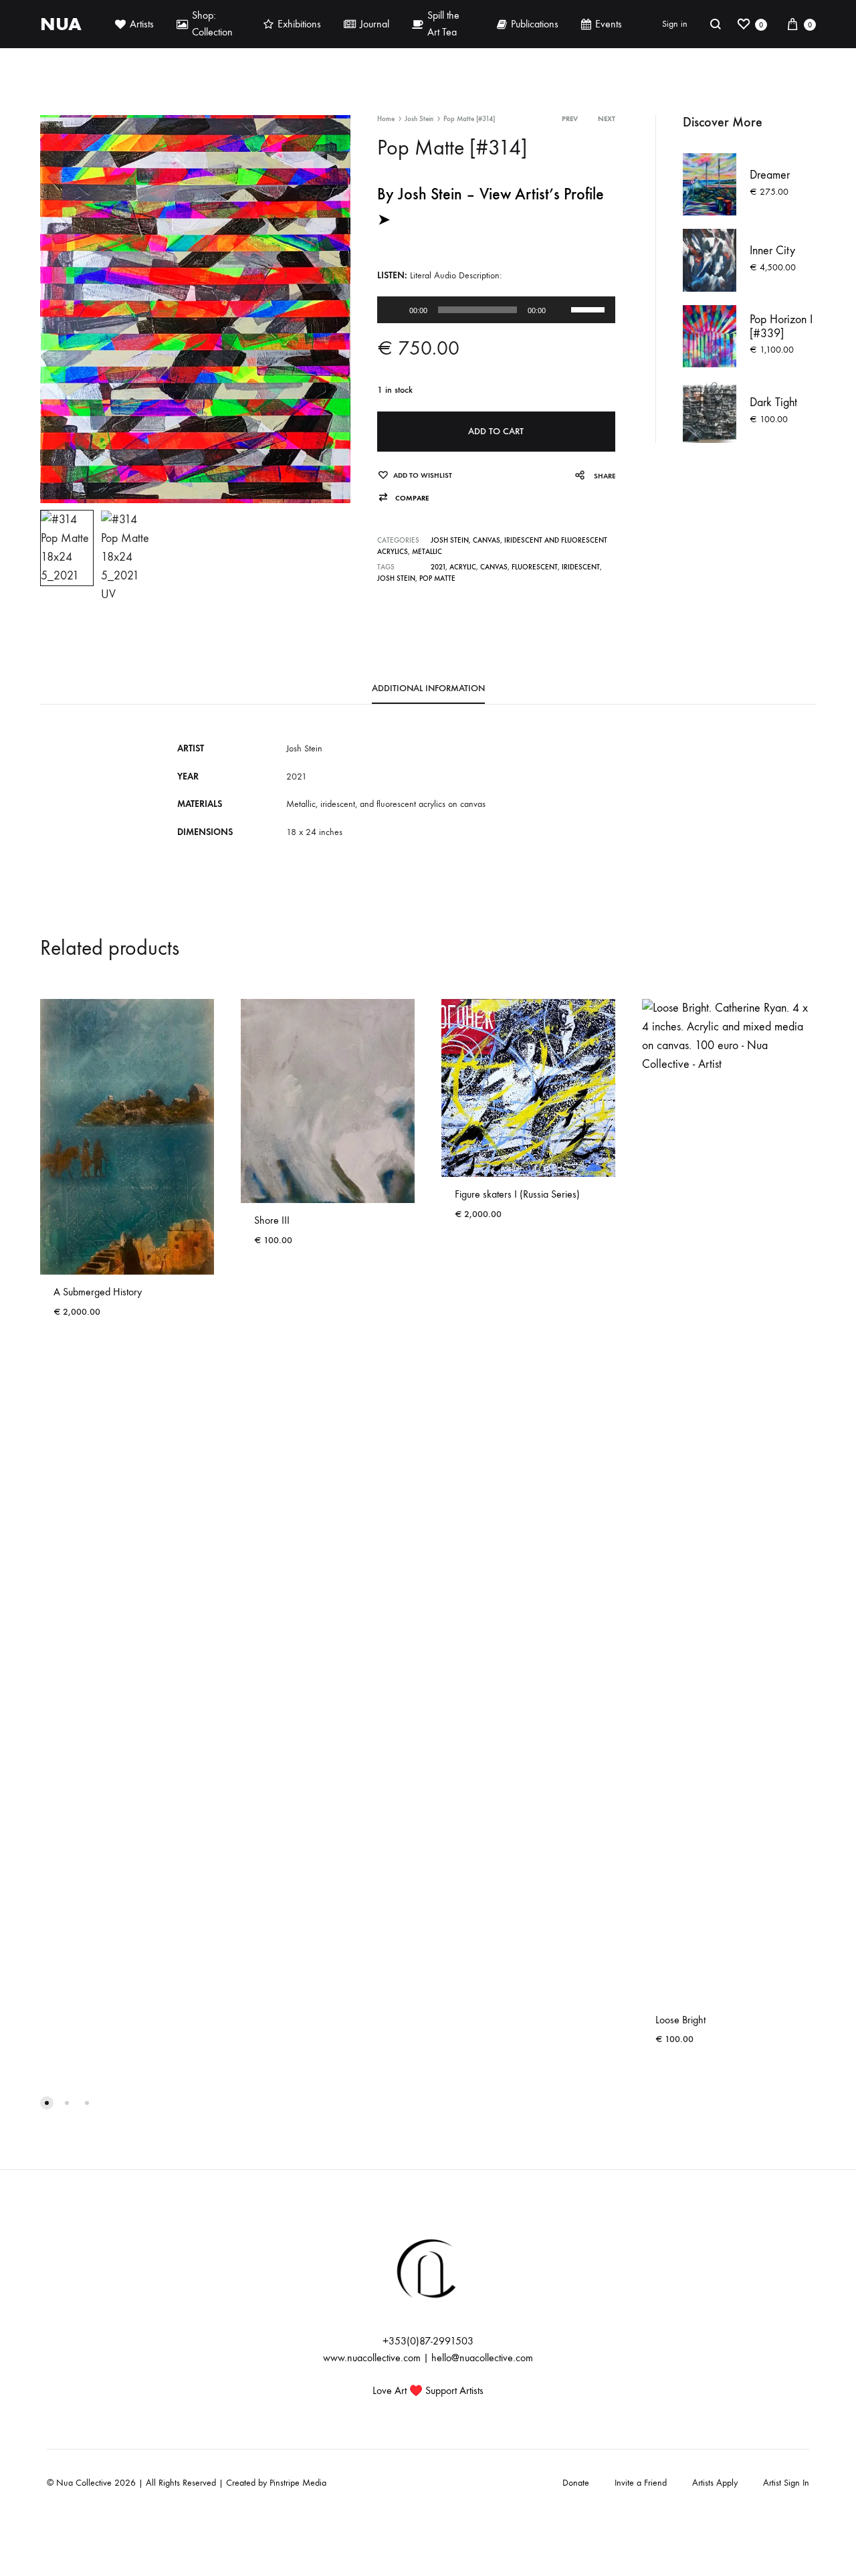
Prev (570, 119)
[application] (496, 310)
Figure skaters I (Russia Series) (517, 1194)
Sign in (675, 24)
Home (386, 119)
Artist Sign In (786, 2483)
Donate (576, 2483)
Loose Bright (680, 2020)
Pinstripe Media (298, 2483)
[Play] (395, 310)
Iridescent (581, 567)
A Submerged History (98, 1292)
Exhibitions (299, 24)
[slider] (590, 308)
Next (607, 119)
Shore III (272, 1220)
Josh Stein (419, 119)
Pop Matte (437, 578)
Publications (535, 24)
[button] (403, 498)
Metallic (427, 552)
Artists (142, 24)
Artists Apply (715, 2483)
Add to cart (496, 431)
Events (609, 24)
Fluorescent (535, 567)
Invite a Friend (641, 2483)
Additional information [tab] (428, 688)
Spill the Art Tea (443, 23)
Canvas (487, 540)
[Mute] (560, 310)
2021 (438, 567)
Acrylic (463, 567)
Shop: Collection (212, 23)
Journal (374, 24)
